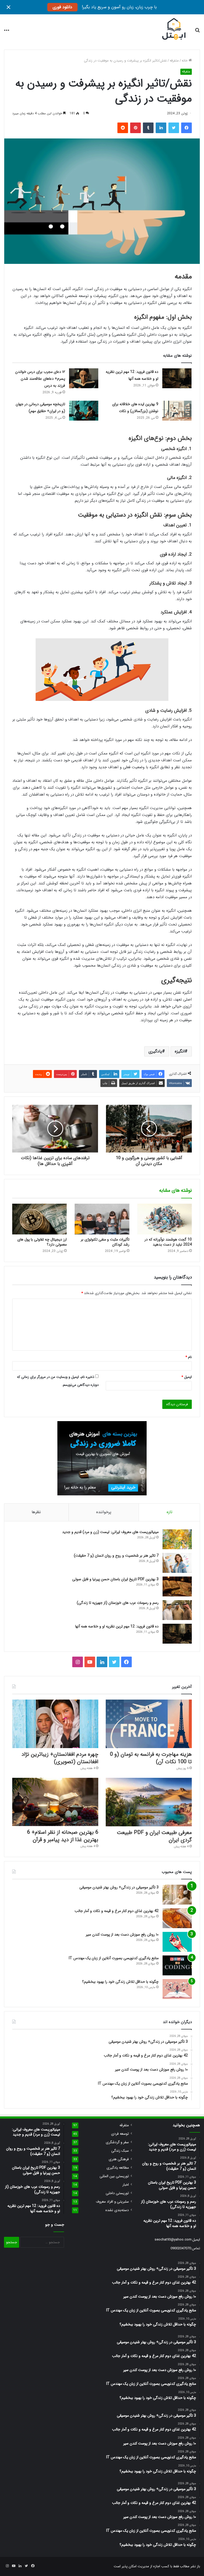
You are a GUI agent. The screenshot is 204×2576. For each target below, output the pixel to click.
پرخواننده (104, 1512)
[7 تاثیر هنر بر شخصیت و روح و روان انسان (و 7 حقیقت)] (177, 1563)
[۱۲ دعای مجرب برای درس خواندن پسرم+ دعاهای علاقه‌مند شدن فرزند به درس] (84, 378)
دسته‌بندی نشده (117, 2210)
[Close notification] (8, 7)
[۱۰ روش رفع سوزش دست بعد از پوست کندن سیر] (177, 1942)
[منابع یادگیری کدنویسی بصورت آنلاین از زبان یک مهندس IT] (177, 1965)
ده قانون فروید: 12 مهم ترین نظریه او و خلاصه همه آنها (117, 1626)
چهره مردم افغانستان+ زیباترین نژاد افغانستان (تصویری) (60, 1758)
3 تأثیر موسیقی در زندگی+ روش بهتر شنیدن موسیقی (119, 1887)
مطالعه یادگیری (118, 2168)
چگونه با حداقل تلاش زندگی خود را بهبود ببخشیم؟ (120, 1982)
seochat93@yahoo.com (173, 2240)
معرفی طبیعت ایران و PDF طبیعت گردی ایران (154, 1836)
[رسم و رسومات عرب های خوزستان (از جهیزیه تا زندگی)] (177, 1610)
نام (189, 1357)
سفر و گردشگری (117, 2142)
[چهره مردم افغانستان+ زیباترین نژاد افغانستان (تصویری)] (55, 1724)
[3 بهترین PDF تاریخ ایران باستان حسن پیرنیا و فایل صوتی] (177, 1586)
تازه (169, 1512)
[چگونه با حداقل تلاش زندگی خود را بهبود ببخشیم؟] (177, 1989)
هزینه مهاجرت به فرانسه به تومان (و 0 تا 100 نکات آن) (151, 1758)
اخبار (126, 2185)
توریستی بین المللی (114, 2176)
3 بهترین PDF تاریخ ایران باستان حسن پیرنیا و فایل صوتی (115, 1579)
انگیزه (180, 1051)
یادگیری (155, 1051)
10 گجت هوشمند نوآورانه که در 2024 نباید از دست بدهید (168, 1242)
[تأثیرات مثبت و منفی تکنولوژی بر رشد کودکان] (102, 1219)
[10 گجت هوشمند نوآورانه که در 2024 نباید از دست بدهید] (165, 1219)
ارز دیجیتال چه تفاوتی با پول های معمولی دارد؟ (42, 1242)
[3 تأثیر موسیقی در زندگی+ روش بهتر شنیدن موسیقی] (177, 1895)
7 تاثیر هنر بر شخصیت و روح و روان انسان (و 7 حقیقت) (116, 1556)
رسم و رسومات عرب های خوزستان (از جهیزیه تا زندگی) (118, 1603)
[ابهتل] (174, 30)
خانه (185, 61)
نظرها (36, 1512)
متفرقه (174, 61)
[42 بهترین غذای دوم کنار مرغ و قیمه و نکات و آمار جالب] (177, 1918)
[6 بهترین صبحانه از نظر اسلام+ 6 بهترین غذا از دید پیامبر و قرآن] (55, 1802)
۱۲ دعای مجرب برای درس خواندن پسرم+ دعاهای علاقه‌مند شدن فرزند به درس (40, 379)
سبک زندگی (120, 2151)
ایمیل (187, 1377)
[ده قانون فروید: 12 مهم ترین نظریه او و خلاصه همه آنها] (177, 378)
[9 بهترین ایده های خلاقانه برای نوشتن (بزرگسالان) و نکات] (177, 411)
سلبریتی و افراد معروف (112, 2202)
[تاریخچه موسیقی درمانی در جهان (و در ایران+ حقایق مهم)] (84, 411)
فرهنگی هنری (119, 2159)
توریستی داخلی (117, 2193)
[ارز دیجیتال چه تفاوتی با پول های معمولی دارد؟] (39, 1219)
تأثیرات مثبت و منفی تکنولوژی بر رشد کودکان (105, 1242)
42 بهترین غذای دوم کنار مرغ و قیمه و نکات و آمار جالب (117, 1911)
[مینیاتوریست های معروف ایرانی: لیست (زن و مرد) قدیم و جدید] (177, 1539)
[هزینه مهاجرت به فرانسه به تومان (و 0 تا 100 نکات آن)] (149, 1724)
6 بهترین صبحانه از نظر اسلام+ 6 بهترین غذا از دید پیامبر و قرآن (63, 1836)
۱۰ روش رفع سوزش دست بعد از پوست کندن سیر (122, 1935)
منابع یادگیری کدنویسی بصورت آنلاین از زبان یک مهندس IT (114, 1958)
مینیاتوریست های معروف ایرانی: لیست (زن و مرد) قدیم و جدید (110, 1532)
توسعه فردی (120, 2134)
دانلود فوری (62, 7)
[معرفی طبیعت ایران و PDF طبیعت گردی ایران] (149, 1802)
